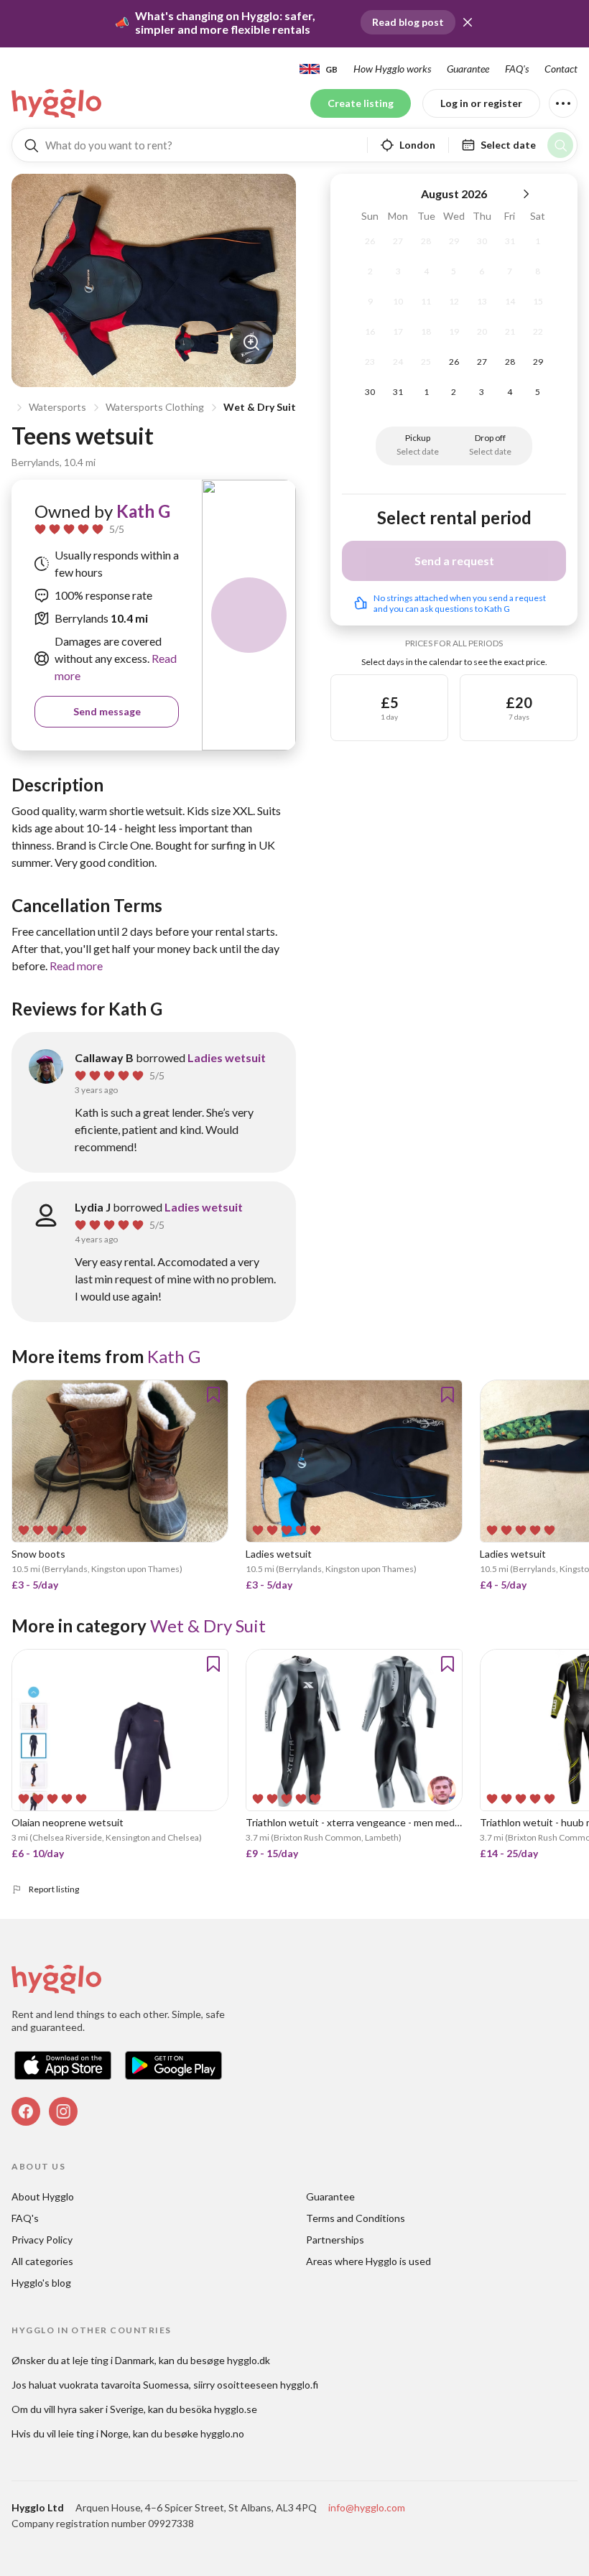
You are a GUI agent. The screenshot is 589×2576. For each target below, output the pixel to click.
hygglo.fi (299, 2385)
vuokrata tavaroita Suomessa (124, 2385)
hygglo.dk (249, 2360)
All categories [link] (42, 2261)
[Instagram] (63, 2111)
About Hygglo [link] (43, 2196)
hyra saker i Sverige (101, 2409)
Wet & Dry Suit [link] (208, 1626)
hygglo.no (222, 2433)
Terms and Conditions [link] (356, 2218)
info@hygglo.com (367, 2507)
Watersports (57, 407)
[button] (468, 22)
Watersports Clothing (155, 407)
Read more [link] (76, 966)
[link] (57, 103)
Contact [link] (561, 69)
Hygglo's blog (41, 2283)
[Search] (560, 145)
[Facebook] (26, 2111)
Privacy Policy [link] (42, 2240)
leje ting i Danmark (113, 2360)
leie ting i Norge (93, 2433)
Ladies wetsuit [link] (227, 1057)
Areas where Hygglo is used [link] (368, 2261)
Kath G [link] (143, 511)
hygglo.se (236, 2409)
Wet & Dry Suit (260, 407)
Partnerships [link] (335, 2240)
